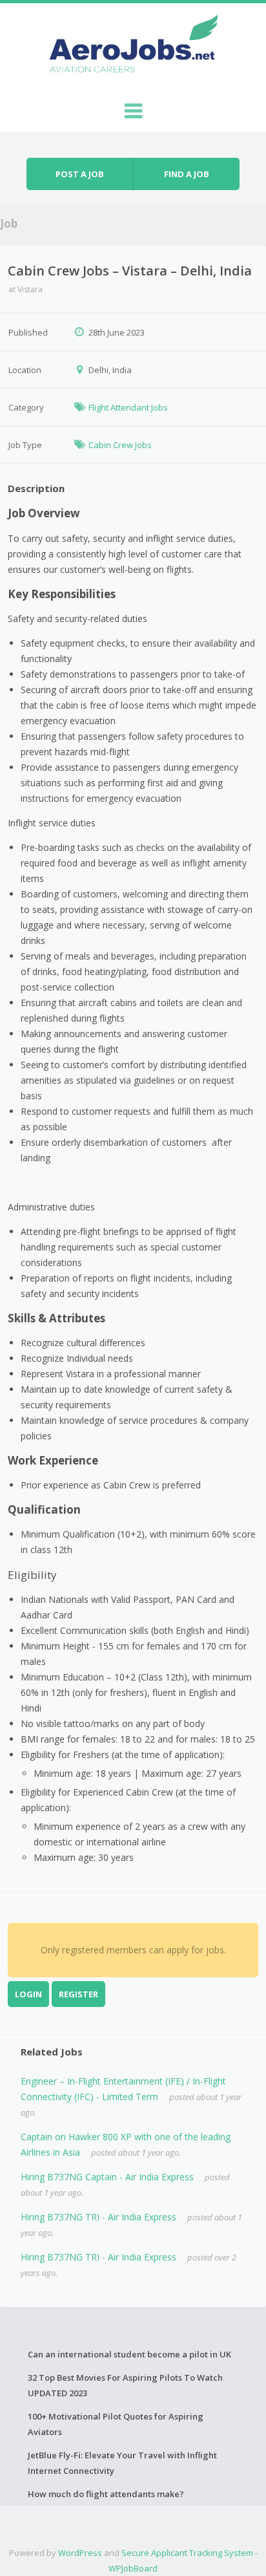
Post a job (80, 174)
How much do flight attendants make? (106, 2494)
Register (78, 1994)
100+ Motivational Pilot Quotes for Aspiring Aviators (116, 2424)
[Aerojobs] (133, 47)
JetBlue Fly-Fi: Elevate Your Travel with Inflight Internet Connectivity (122, 2463)
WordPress (80, 2553)
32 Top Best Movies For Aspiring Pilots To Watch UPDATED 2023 (125, 2385)
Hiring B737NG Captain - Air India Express (107, 2177)
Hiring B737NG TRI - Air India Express (98, 2217)
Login (28, 1994)
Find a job (187, 174)
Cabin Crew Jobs (120, 445)
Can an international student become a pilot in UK (129, 2354)
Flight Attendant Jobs (128, 407)
